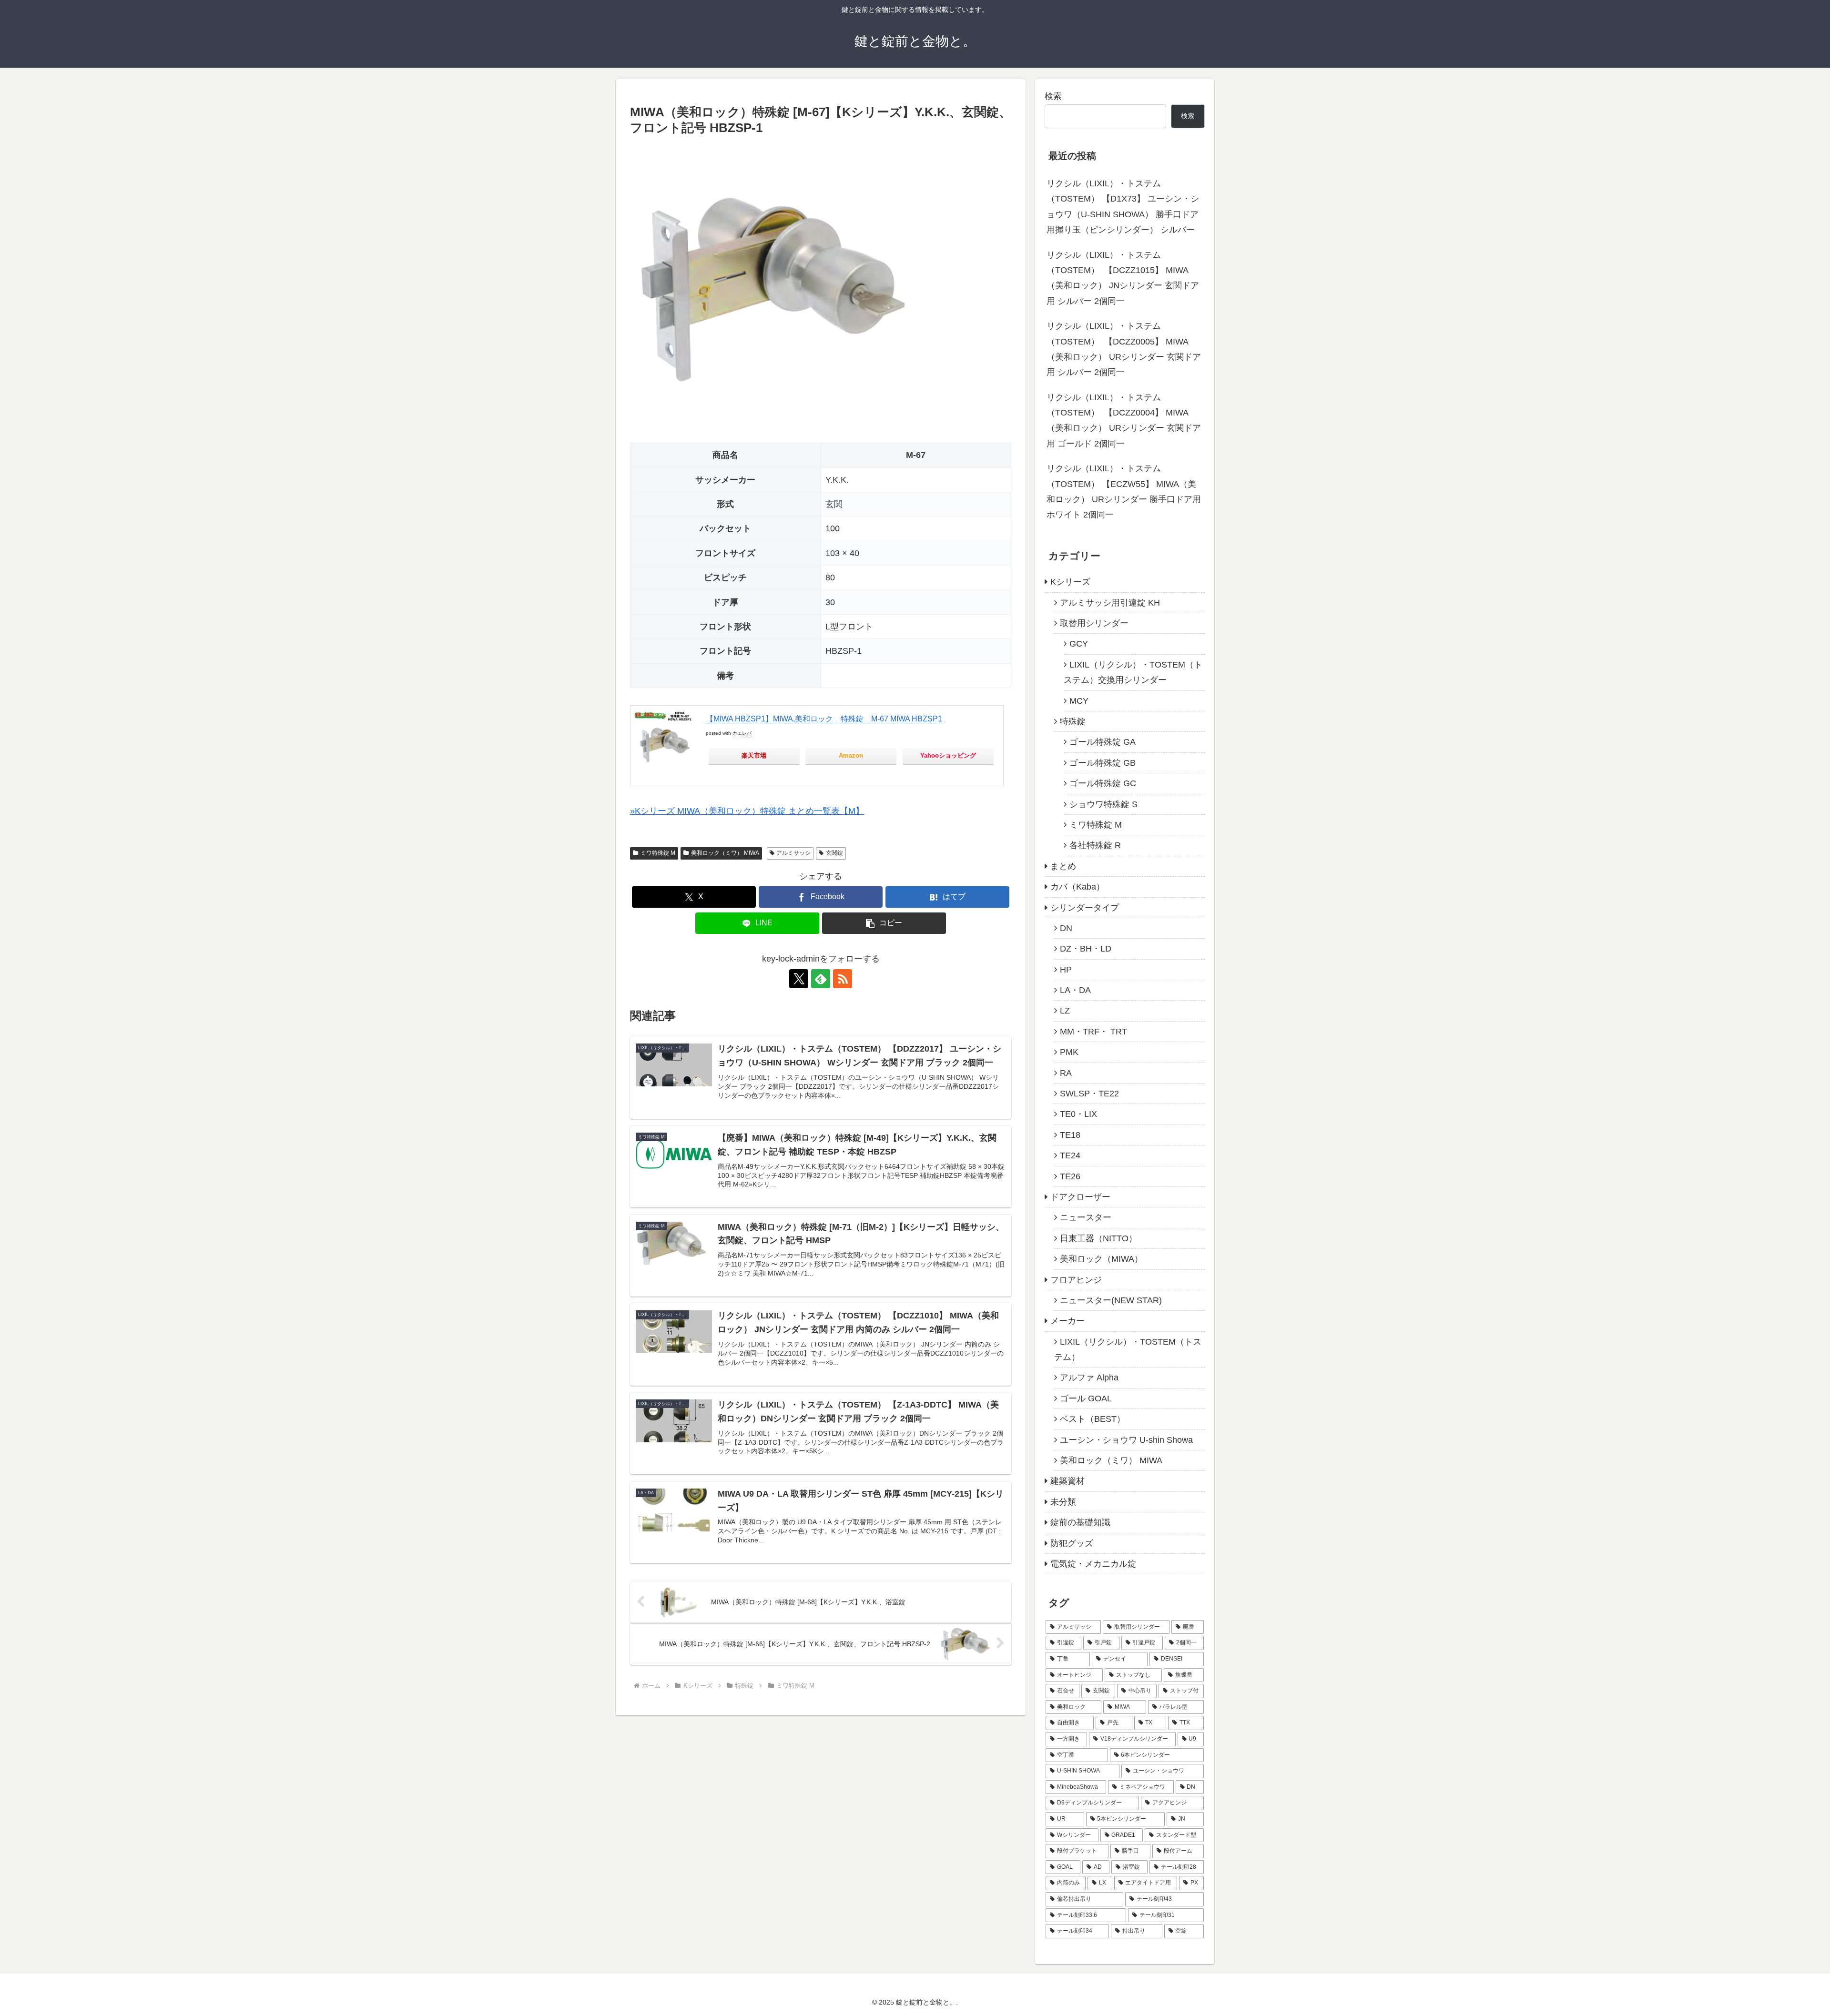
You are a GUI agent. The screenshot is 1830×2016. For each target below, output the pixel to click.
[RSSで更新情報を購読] (843, 979)
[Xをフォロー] (799, 979)
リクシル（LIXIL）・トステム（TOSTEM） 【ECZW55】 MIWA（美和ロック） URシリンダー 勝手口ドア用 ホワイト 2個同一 (1124, 491)
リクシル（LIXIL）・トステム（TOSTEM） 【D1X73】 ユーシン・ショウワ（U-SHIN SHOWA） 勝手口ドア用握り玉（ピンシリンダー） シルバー (1123, 207)
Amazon (851, 755)
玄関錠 (834, 853)
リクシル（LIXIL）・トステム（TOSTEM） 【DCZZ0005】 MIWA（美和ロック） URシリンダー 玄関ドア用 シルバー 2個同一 (1124, 349)
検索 (1053, 96)
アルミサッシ (793, 853)
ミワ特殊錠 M (658, 853)
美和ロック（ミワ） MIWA (725, 853)
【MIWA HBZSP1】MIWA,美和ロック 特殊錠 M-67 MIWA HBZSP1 (824, 719)
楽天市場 (754, 755)
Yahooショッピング (948, 755)
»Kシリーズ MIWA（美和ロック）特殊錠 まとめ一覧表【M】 (747, 811)
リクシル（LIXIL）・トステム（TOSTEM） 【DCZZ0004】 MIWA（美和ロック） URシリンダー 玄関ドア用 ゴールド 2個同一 (1124, 420)
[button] (884, 923)
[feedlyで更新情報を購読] (821, 979)
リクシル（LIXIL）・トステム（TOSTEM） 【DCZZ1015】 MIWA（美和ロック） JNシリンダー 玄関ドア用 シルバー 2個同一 (1123, 278)
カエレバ (742, 733)
